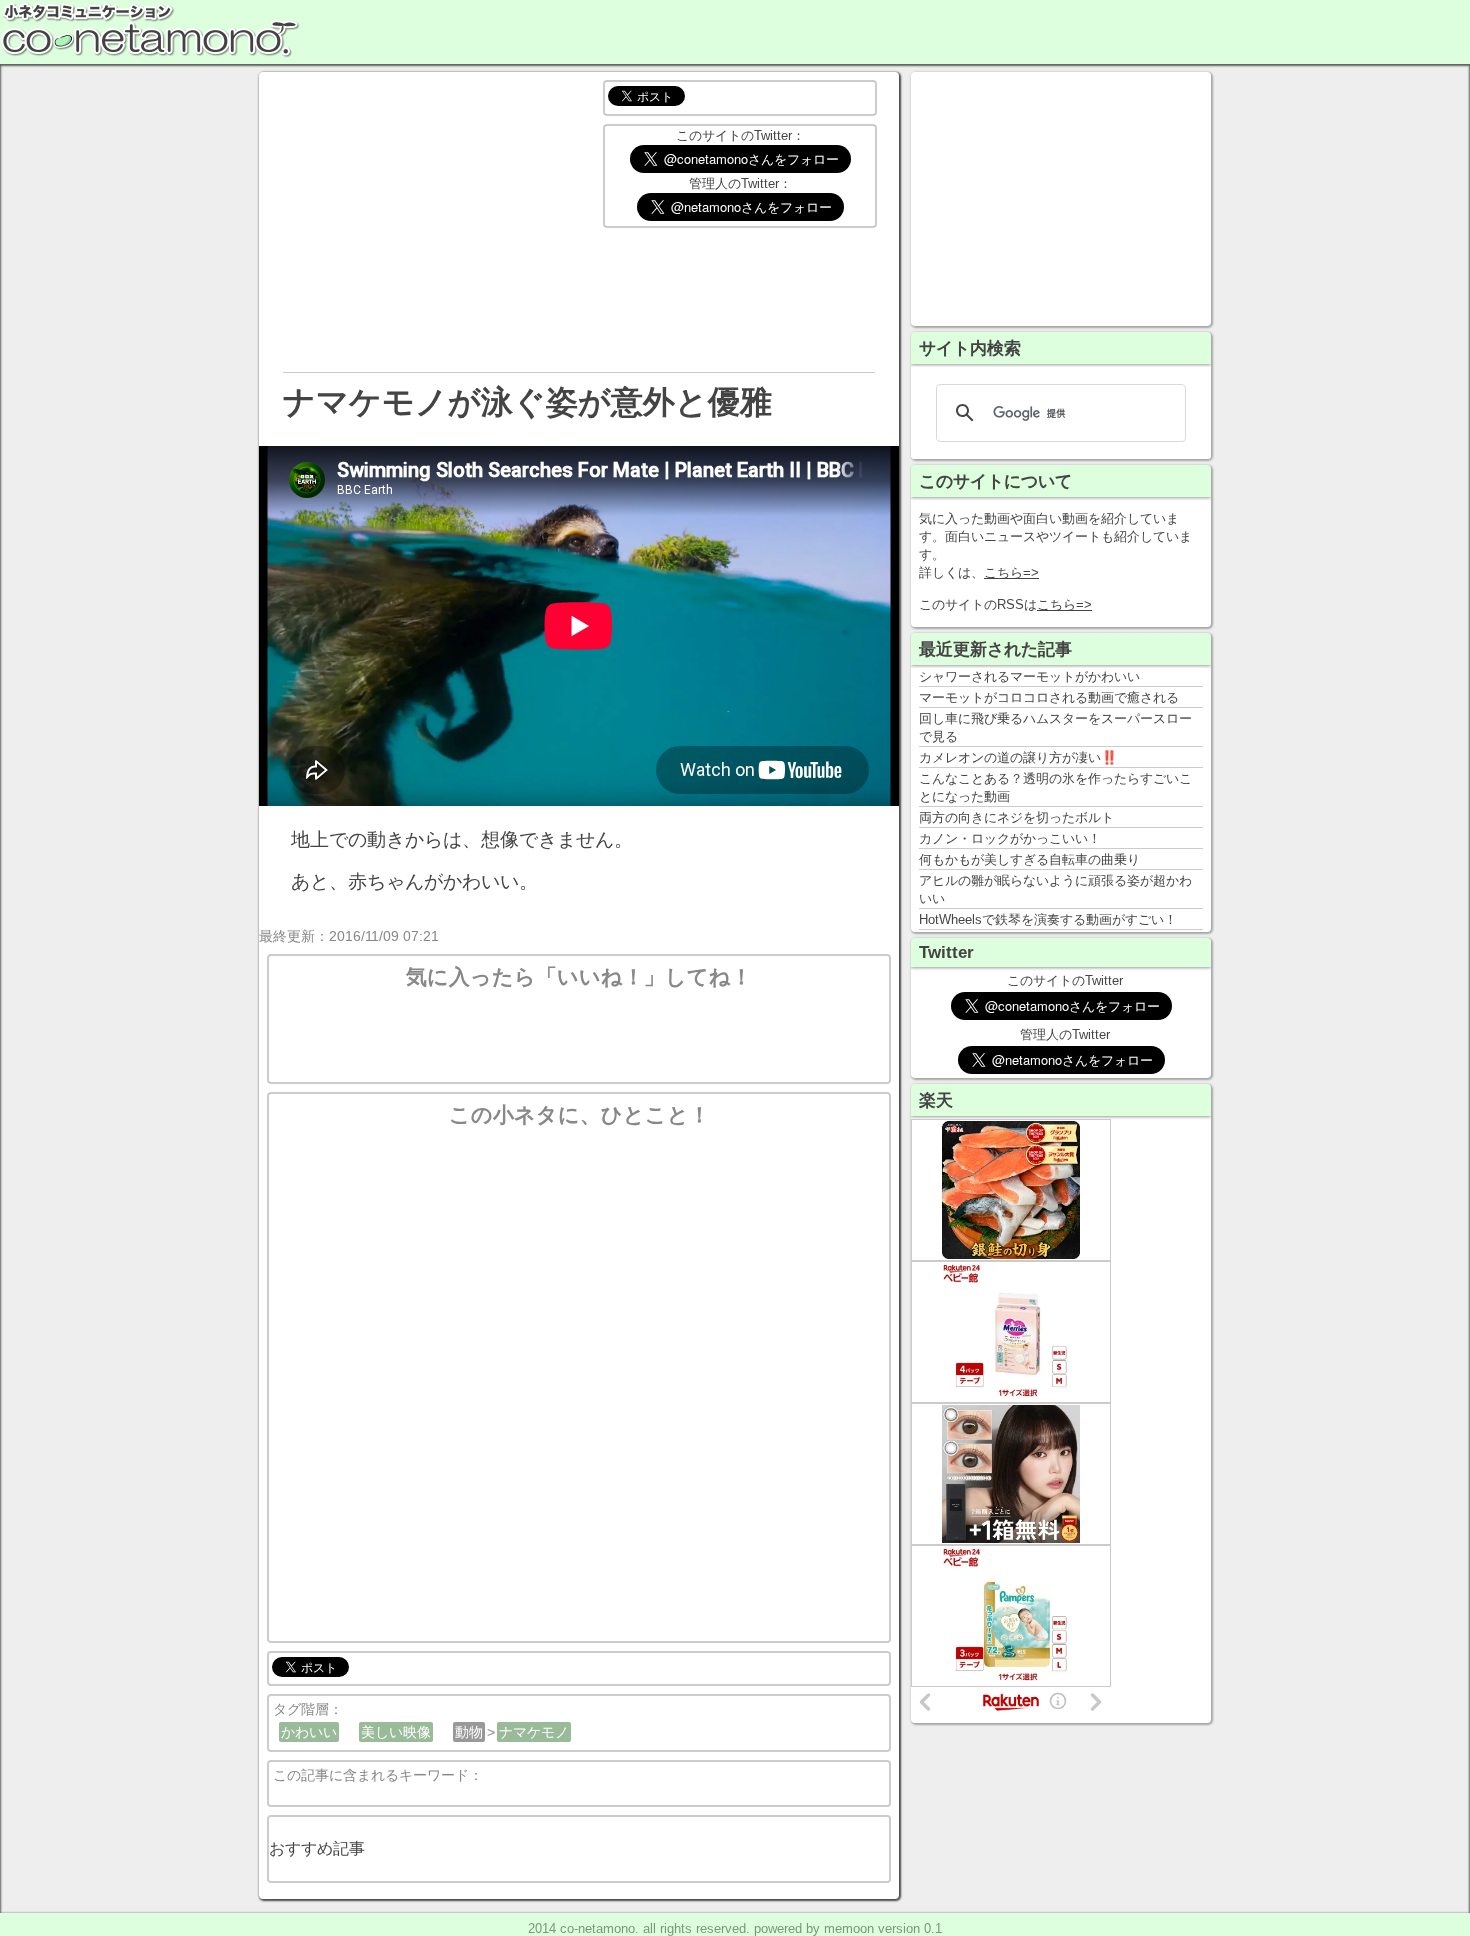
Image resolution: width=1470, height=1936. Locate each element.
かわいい (309, 1732)
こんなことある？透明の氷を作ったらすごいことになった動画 (1055, 787)
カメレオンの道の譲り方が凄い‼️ (1018, 757)
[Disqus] (579, 1379)
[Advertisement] (1061, 197)
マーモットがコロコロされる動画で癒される (1049, 697)
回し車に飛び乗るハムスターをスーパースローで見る (1055, 727)
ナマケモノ (534, 1732)
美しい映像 (396, 1732)
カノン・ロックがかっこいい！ (1010, 838)
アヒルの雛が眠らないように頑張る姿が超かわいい (1055, 889)
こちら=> (1011, 572)
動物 (469, 1732)
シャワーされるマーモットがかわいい (1029, 676)
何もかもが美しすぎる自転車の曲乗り (1029, 859)
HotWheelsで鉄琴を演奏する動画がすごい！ (1048, 919)
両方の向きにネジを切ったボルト (1016, 817)
